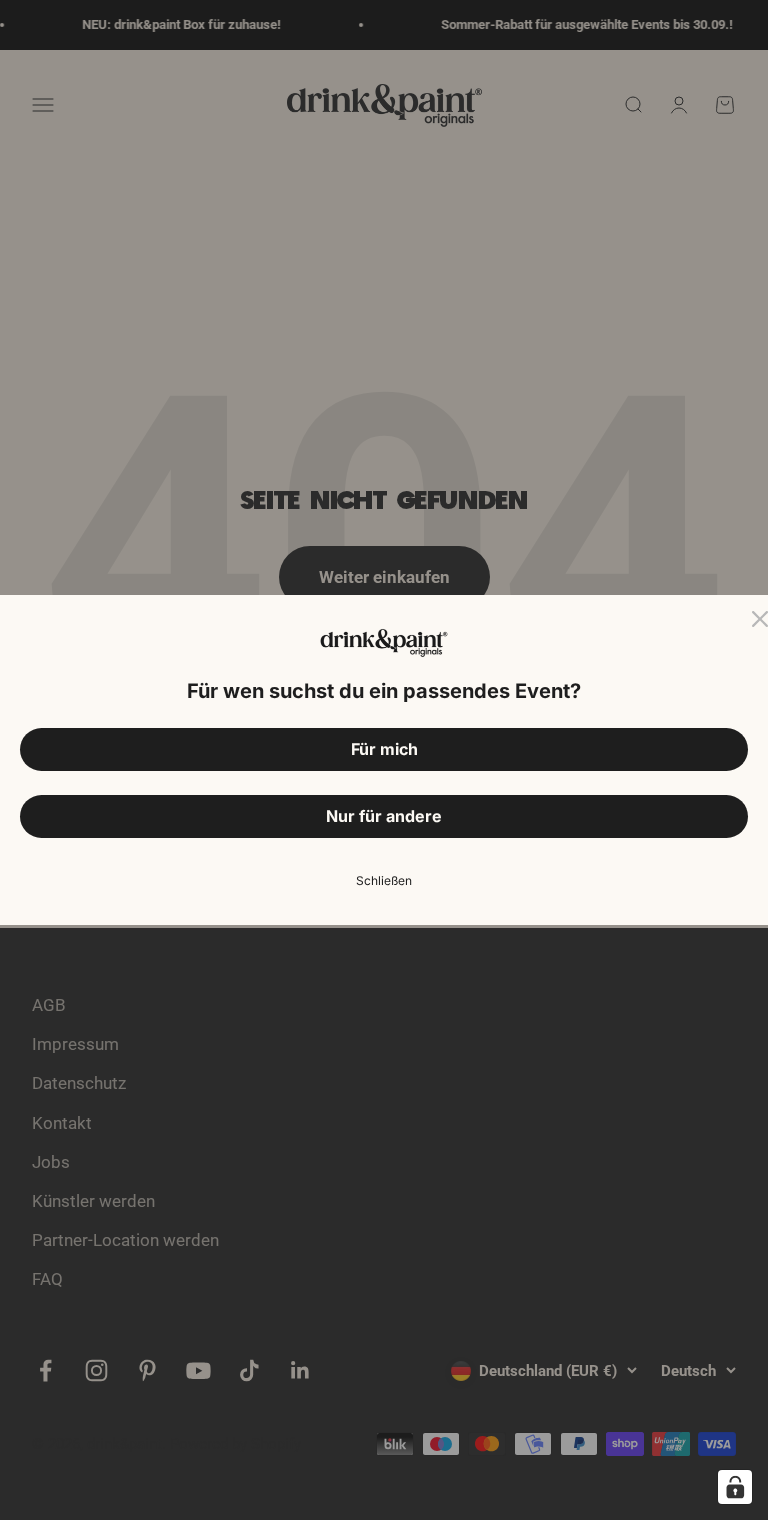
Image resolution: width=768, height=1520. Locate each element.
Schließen (384, 880)
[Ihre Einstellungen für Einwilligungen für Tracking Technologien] (735, 1487)
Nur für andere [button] (384, 816)
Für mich (384, 749)
